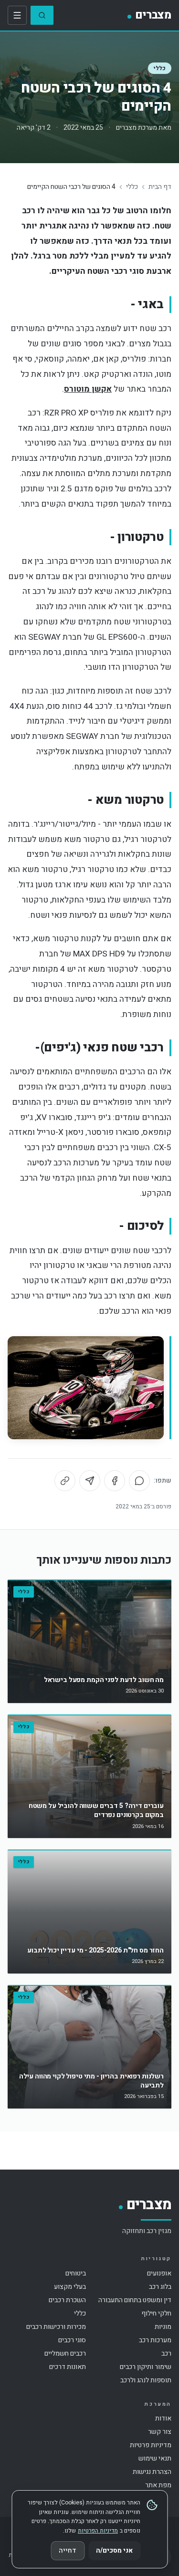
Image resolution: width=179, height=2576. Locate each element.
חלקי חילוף (156, 2313)
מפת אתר (158, 2485)
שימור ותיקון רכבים (146, 2367)
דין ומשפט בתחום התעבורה (135, 2300)
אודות (163, 2418)
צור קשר (160, 2432)
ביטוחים (76, 2273)
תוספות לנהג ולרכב (146, 2380)
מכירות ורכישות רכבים (56, 2327)
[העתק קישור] (65, 1481)
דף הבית (160, 187)
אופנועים (159, 2273)
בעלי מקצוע (70, 2287)
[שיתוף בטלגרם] (90, 1481)
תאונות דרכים (68, 2367)
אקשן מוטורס (88, 389)
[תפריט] (17, 15)
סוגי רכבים (72, 2340)
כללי (160, 68)
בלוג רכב (160, 2287)
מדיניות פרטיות (151, 2445)
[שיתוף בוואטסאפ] (139, 1481)
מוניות (163, 2327)
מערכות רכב (155, 2340)
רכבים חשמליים (65, 2353)
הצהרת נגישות (152, 2472)
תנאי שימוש (155, 2458)
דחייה (68, 2550)
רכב (166, 2353)
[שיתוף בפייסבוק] (115, 1481)
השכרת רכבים (67, 2300)
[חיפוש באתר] (42, 15)
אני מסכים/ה (114, 2550)
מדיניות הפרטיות (98, 2531)
